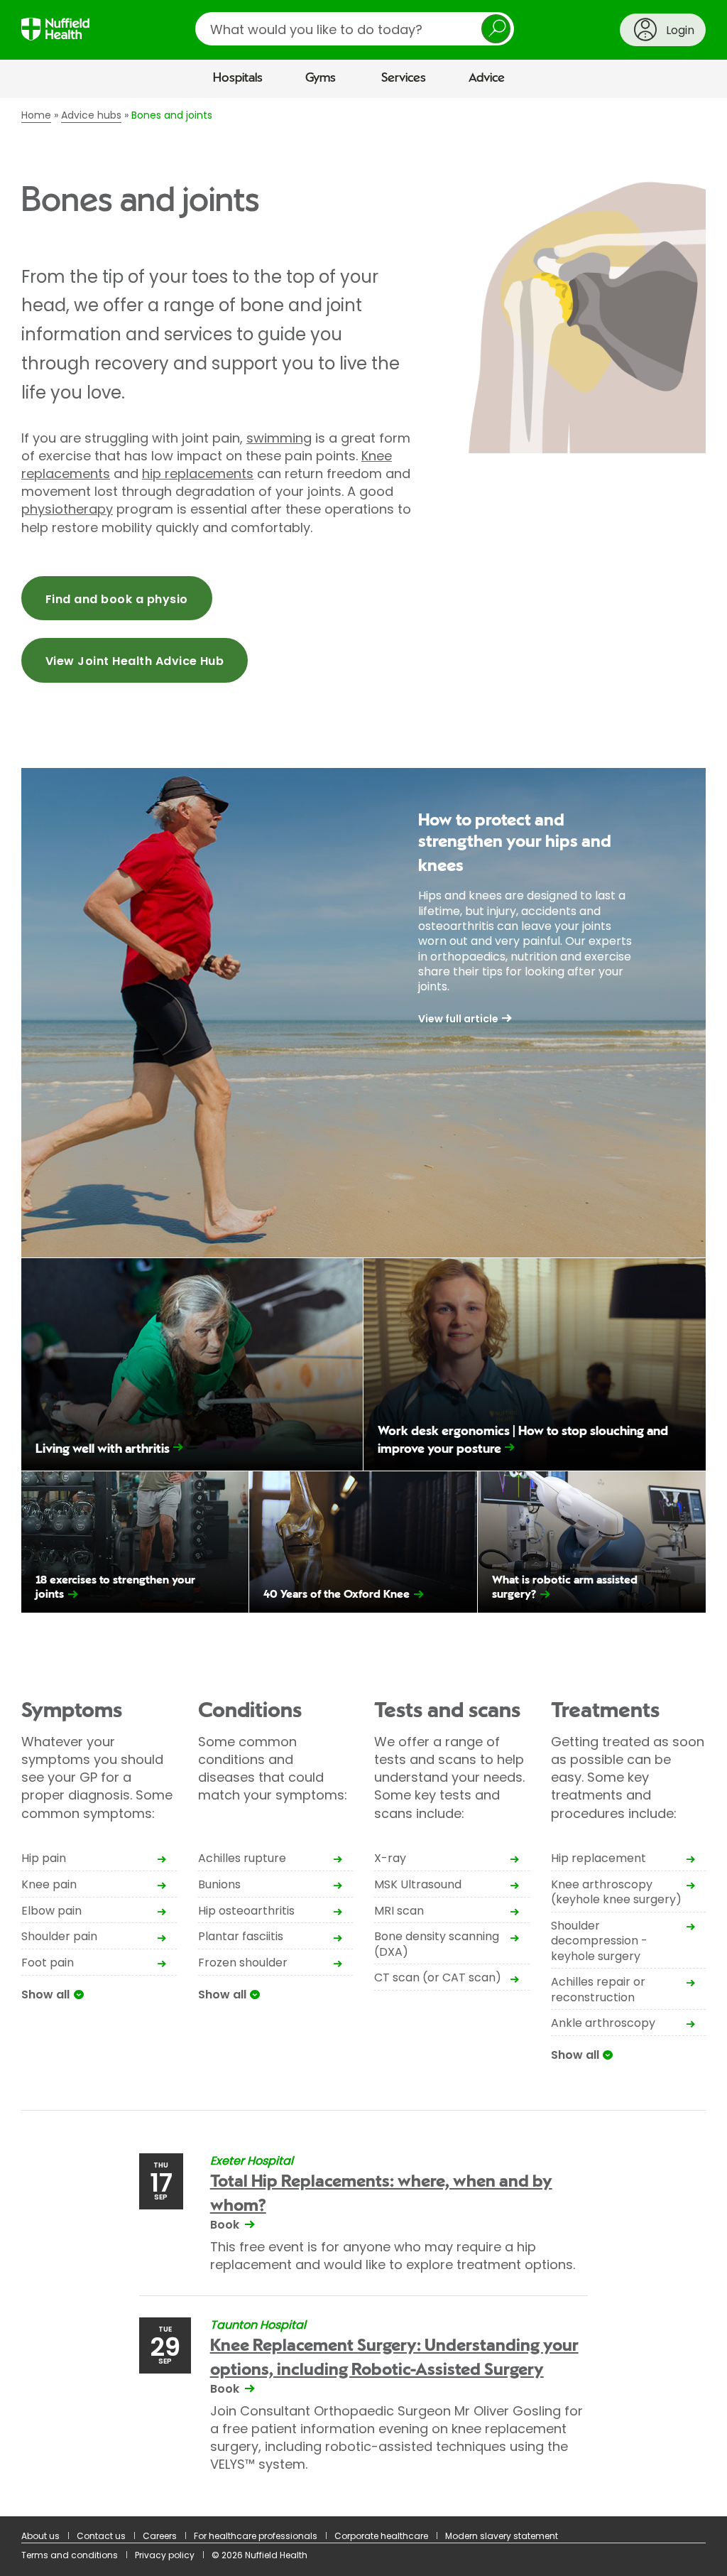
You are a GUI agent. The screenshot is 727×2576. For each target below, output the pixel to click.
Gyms (321, 78)
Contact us (101, 2536)
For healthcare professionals (256, 2536)
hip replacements (198, 473)
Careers (160, 2536)
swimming (279, 438)
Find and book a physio (117, 599)
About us (40, 2536)
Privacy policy (165, 2555)
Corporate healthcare (381, 2536)
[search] (355, 29)
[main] (363, 1307)
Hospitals (238, 78)
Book (225, 2225)
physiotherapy (67, 509)
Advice (487, 78)
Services (404, 78)
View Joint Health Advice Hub (135, 661)
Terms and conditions (70, 2555)
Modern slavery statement (502, 2536)
